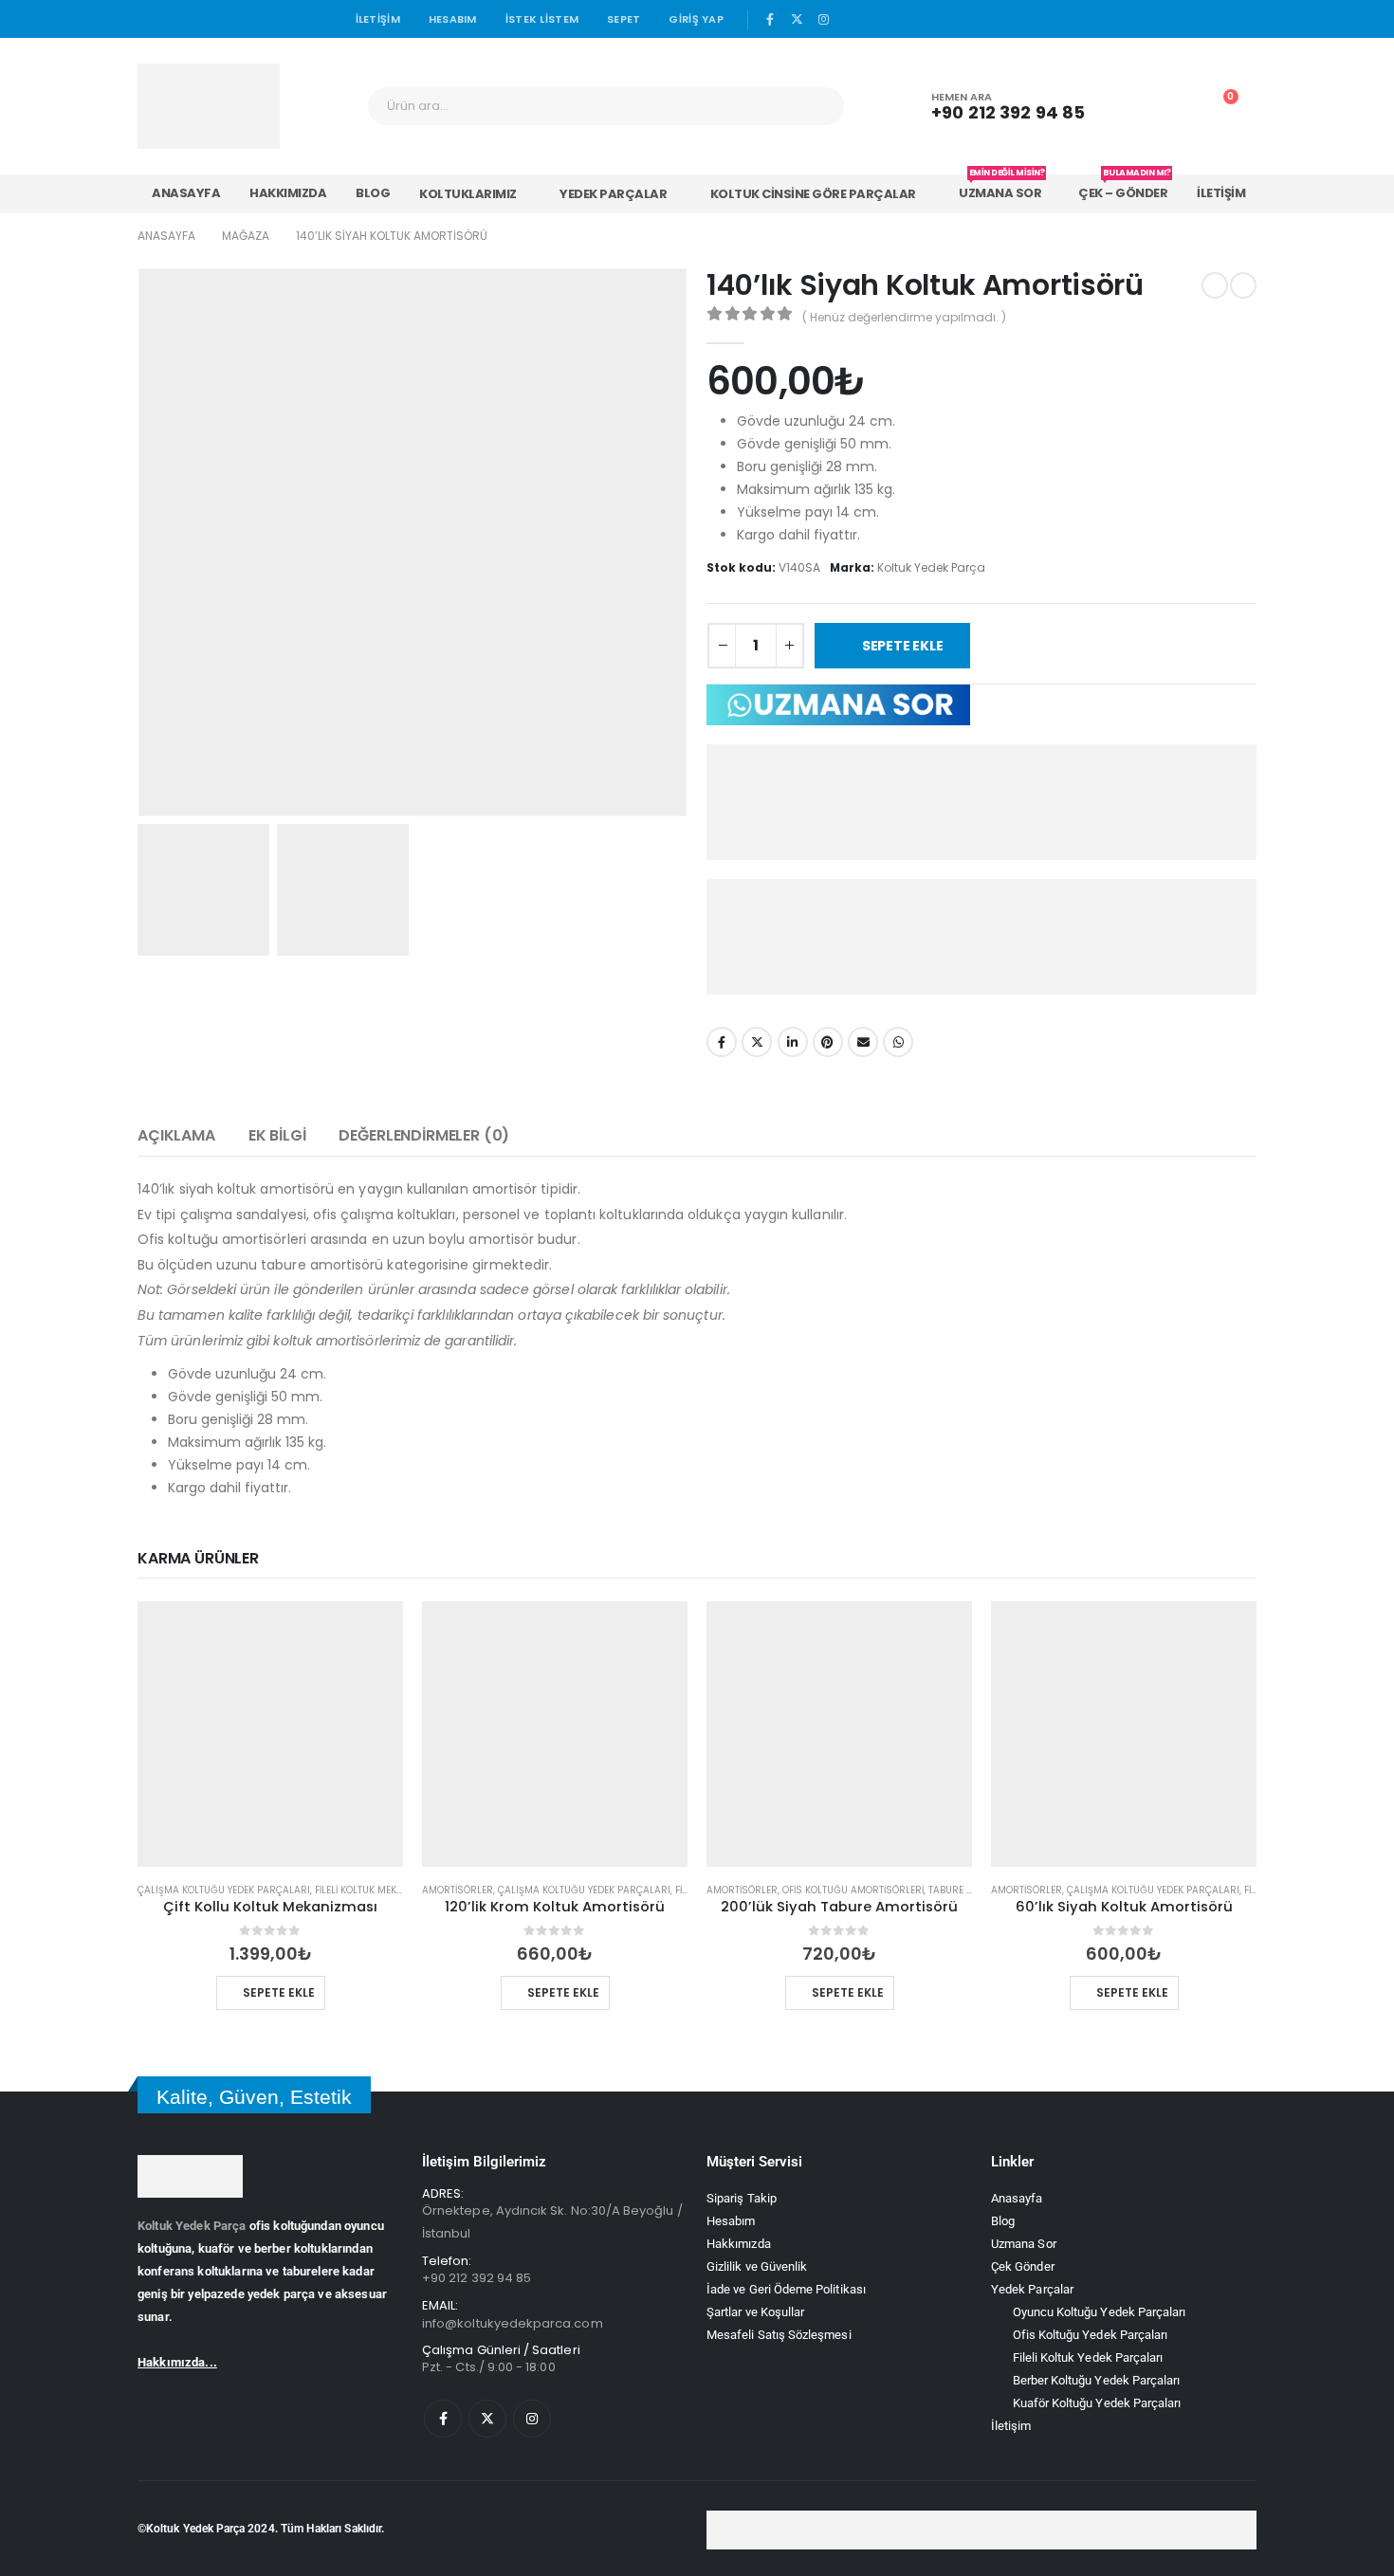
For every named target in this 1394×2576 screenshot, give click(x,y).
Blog (373, 193)
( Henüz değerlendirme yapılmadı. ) (904, 317)
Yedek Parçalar (611, 194)
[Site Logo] (209, 106)
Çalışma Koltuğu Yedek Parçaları (224, 1890)
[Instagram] (824, 19)
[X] (798, 19)
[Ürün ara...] (816, 106)
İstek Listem (542, 19)
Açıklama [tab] (176, 1135)
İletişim (378, 19)
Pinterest (828, 1042)
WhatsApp (898, 1042)
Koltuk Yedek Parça (192, 2226)
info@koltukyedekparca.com (513, 2323)
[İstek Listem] (1177, 106)
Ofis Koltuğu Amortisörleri (853, 1890)
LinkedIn (793, 1042)
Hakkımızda (288, 193)
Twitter (757, 1042)
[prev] (1215, 285)
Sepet (624, 19)
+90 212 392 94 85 (477, 2278)
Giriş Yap (696, 19)
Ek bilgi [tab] (277, 1135)
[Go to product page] (270, 1734)
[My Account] (1134, 106)
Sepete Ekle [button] (280, 1992)
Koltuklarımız (468, 194)
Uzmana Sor (996, 188)
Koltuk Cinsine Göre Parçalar (809, 194)
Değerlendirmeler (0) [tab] (424, 1135)
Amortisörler (458, 1890)
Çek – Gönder (1119, 188)
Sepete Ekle (907, 646)
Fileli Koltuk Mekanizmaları (385, 1890)
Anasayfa (186, 193)
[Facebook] (770, 19)
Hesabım (453, 19)
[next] (1243, 285)
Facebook (722, 1042)
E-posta (863, 1042)
